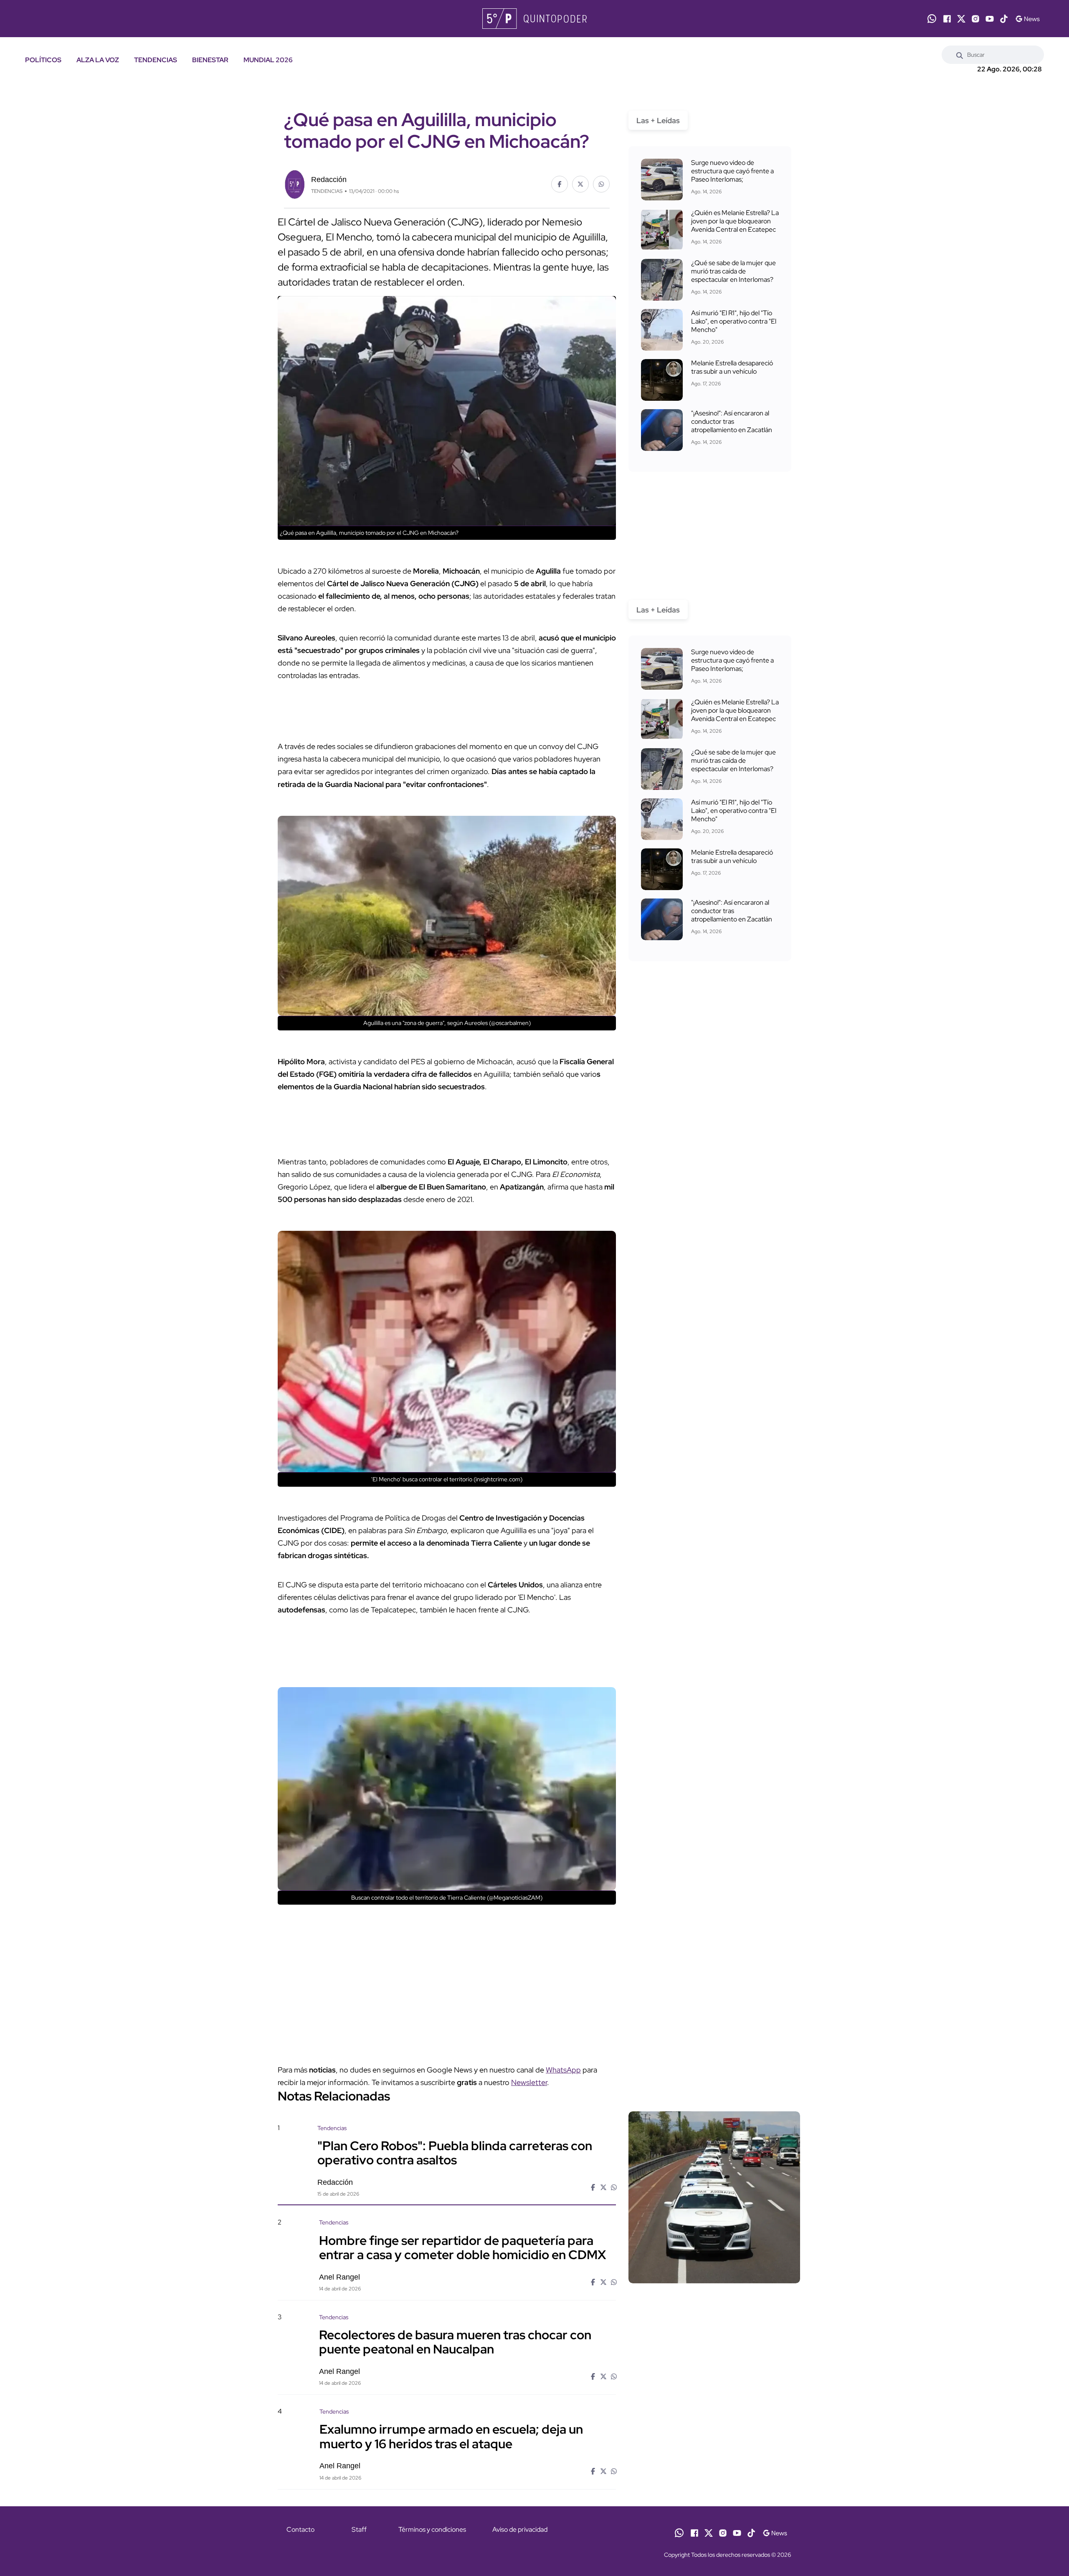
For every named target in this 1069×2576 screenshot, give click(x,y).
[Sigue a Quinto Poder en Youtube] (990, 19)
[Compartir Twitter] (580, 184)
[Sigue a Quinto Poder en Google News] (1027, 19)
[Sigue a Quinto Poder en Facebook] (947, 19)
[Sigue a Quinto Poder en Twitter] (961, 19)
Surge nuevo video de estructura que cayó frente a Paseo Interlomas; (732, 171)
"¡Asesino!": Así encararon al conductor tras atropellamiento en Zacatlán (732, 421)
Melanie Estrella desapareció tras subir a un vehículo (732, 367)
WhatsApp (563, 2070)
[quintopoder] (534, 19)
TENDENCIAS (156, 60)
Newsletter (529, 2082)
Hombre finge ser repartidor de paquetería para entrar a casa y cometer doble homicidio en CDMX (462, 2247)
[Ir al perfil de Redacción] (294, 183)
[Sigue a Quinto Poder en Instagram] (975, 19)
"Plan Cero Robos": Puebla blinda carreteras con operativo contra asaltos (455, 2153)
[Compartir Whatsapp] (601, 184)
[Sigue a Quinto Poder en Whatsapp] (932, 19)
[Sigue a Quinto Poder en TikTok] (1004, 19)
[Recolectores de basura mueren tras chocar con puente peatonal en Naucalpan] (714, 2384)
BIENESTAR (210, 60)
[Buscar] (960, 55)
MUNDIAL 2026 (268, 60)
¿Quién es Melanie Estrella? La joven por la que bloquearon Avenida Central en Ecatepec (735, 221)
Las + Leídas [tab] (658, 120)
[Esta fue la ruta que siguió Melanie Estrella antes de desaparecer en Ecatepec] (662, 380)
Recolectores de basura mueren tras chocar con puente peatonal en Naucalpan (455, 2342)
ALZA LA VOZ (98, 60)
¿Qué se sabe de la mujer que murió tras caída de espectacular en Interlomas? (733, 271)
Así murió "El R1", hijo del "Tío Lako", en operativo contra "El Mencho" (734, 321)
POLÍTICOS (43, 60)
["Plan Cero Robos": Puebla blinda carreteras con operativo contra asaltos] (714, 2197)
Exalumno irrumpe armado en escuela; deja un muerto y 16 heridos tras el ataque (451, 2436)
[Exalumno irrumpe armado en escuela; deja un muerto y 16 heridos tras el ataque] (714, 2479)
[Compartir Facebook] (560, 184)
